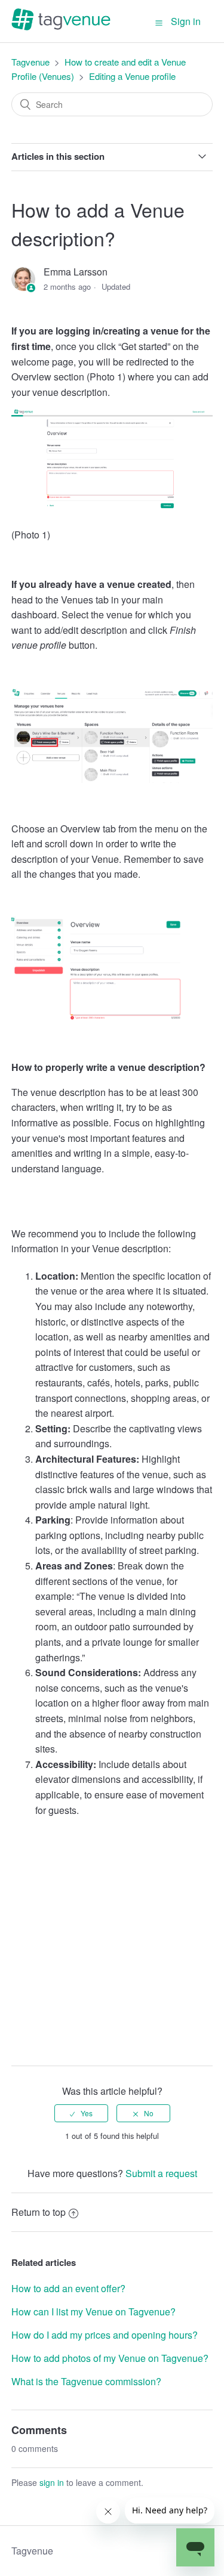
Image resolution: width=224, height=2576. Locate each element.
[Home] (61, 27)
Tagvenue (32, 62)
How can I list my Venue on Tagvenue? (93, 2312)
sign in (52, 2482)
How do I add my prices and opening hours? (105, 2335)
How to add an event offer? (68, 2288)
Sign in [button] (186, 21)
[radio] (81, 2113)
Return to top (39, 2212)
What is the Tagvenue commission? (86, 2381)
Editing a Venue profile (132, 76)
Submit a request (161, 2173)
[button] (159, 22)
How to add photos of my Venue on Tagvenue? (110, 2358)
